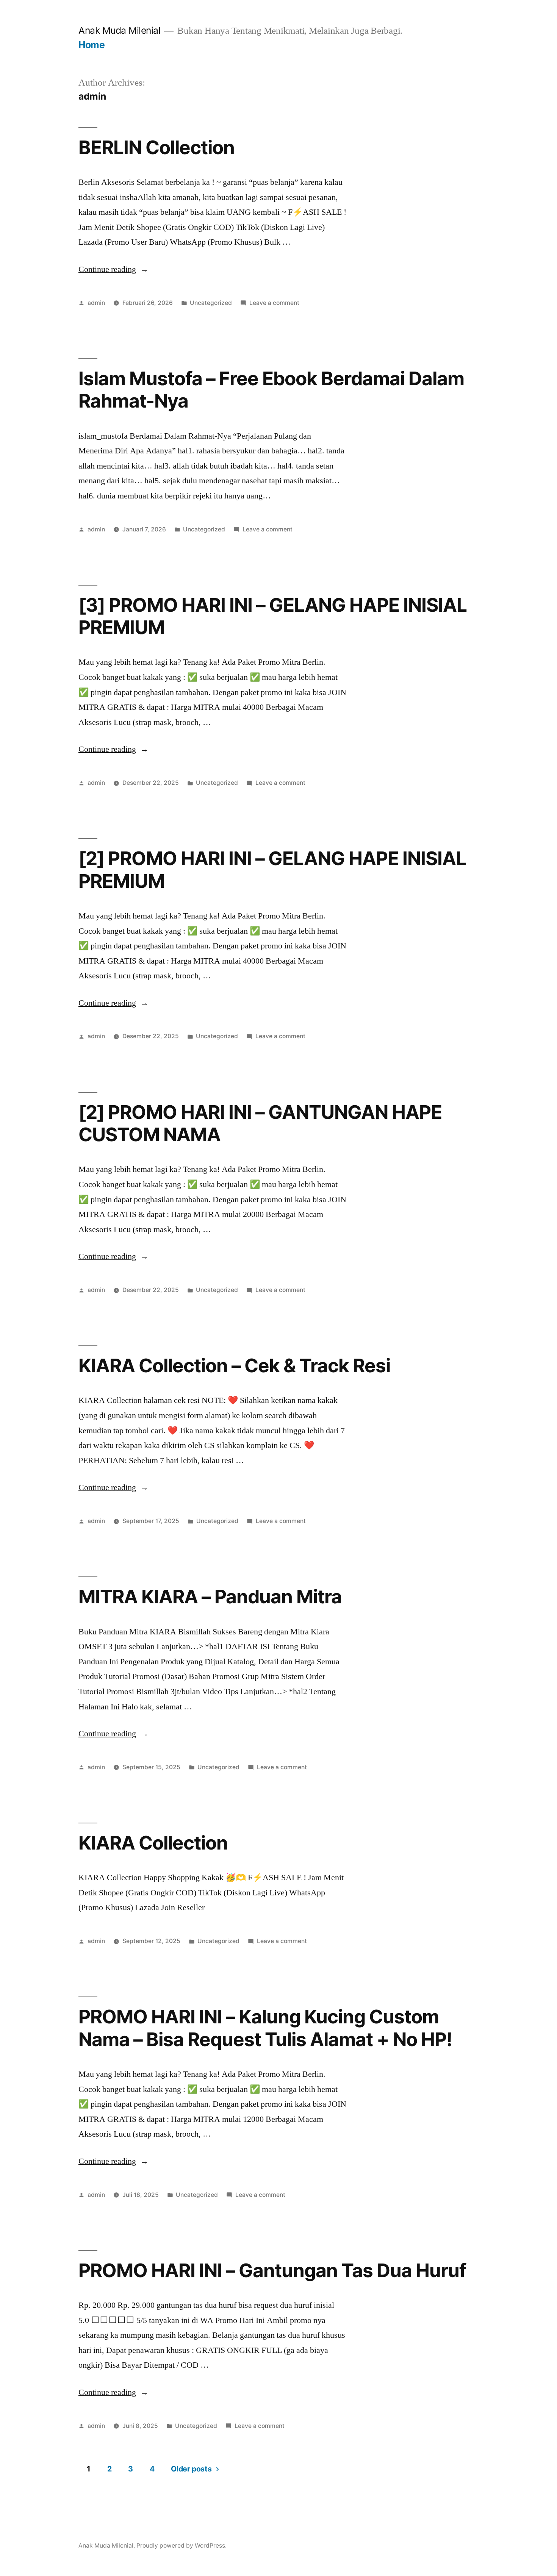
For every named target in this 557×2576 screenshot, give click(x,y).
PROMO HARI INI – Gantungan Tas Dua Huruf (272, 2270)
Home (92, 45)
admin (96, 303)
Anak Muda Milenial (119, 30)
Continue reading (113, 269)
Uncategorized (211, 303)
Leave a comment (274, 303)
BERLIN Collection (156, 147)
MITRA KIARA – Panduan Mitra (210, 1597)
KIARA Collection (153, 1843)
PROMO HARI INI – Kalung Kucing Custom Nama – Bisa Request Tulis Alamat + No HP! (265, 2028)
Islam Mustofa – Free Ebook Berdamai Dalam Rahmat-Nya (271, 390)
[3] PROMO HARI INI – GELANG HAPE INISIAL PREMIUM (273, 616)
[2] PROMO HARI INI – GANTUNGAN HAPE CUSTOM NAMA (260, 1123)
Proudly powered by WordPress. (181, 2546)
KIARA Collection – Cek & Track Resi (234, 1365)
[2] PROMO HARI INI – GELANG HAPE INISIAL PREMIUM (272, 869)
